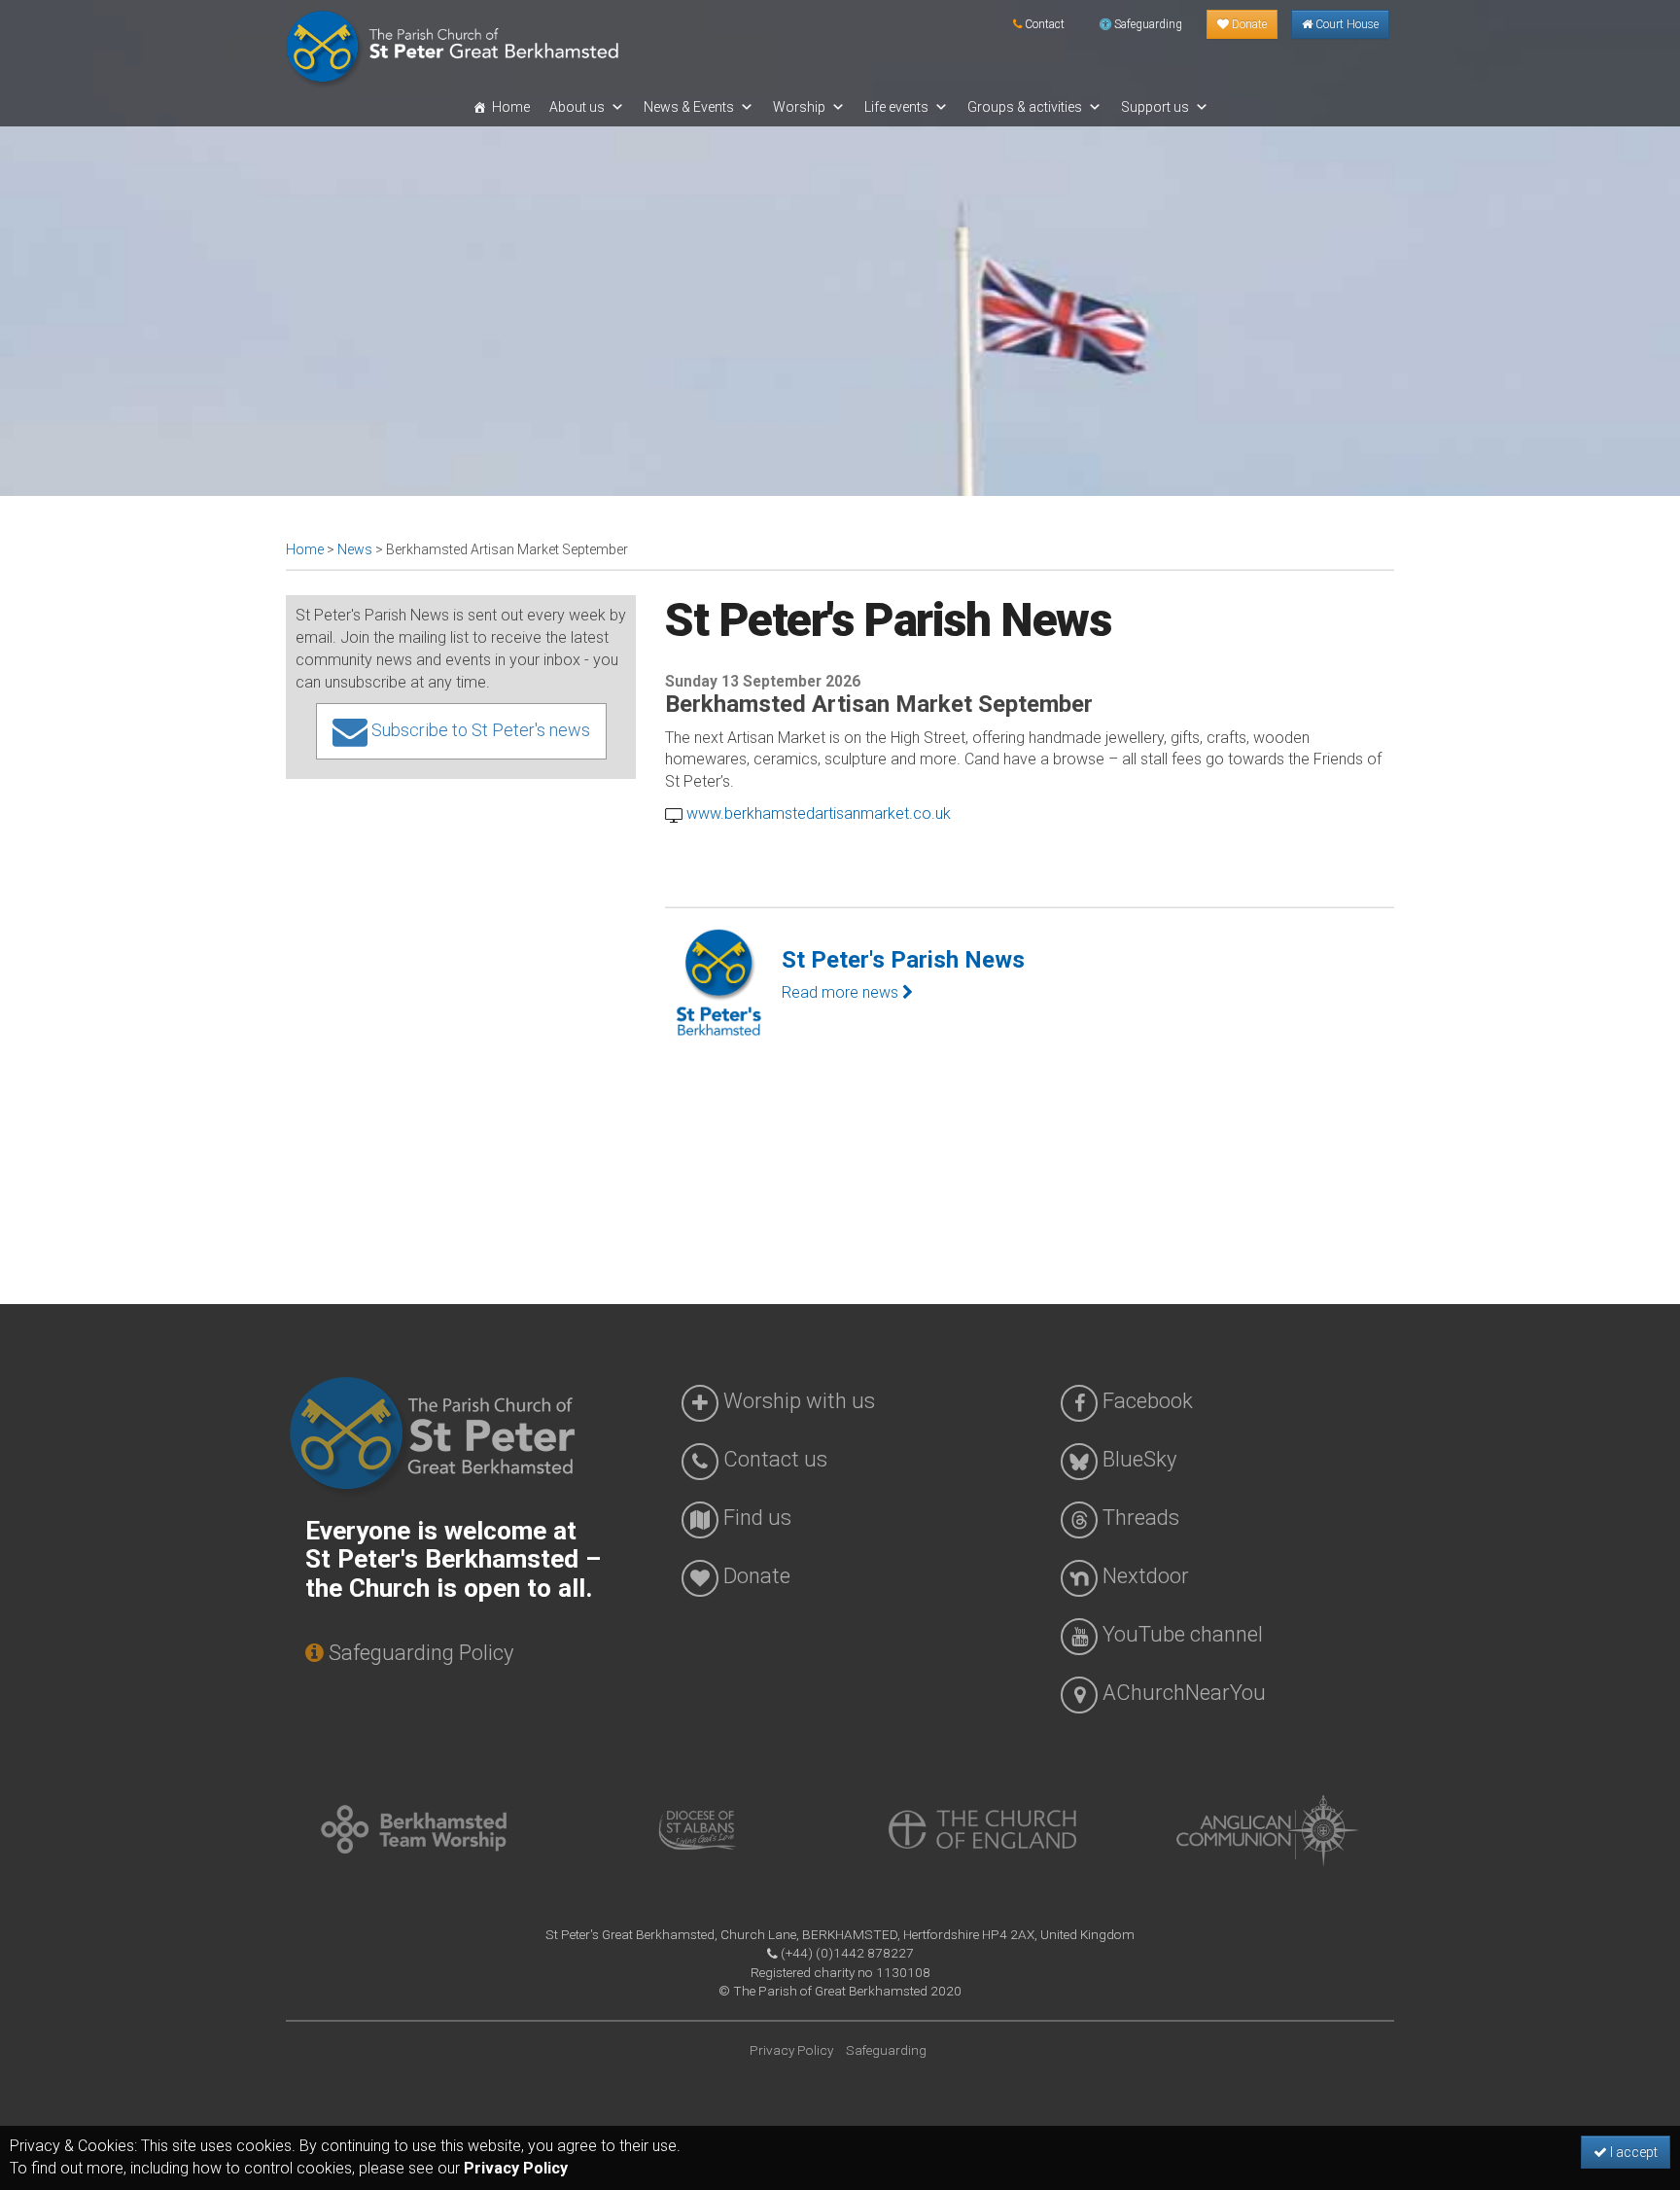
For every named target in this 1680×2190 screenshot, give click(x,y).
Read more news (842, 992)
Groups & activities (1025, 107)
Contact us (773, 1459)
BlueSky (1137, 1459)
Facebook (1145, 1401)
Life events (896, 107)
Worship (799, 107)
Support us (1155, 107)
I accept (1632, 2152)
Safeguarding (1147, 24)
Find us (755, 1518)
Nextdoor (1143, 1576)
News (355, 549)
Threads (1138, 1518)
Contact (1043, 24)
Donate (1248, 24)
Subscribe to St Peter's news (479, 730)
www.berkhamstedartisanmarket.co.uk (817, 813)
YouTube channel (1180, 1634)
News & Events (689, 107)
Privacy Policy (516, 2168)
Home (511, 107)
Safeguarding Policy (419, 1653)
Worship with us (797, 1401)
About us (577, 107)
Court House (1346, 24)
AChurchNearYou (1182, 1693)
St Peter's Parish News (903, 960)
